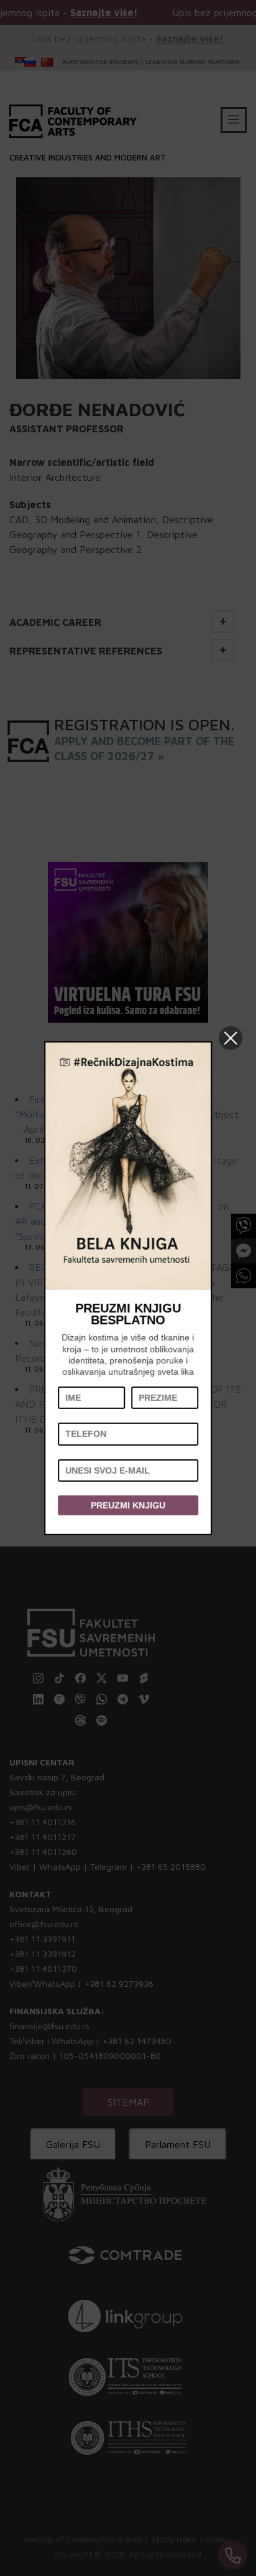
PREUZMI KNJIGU (128, 1505)
